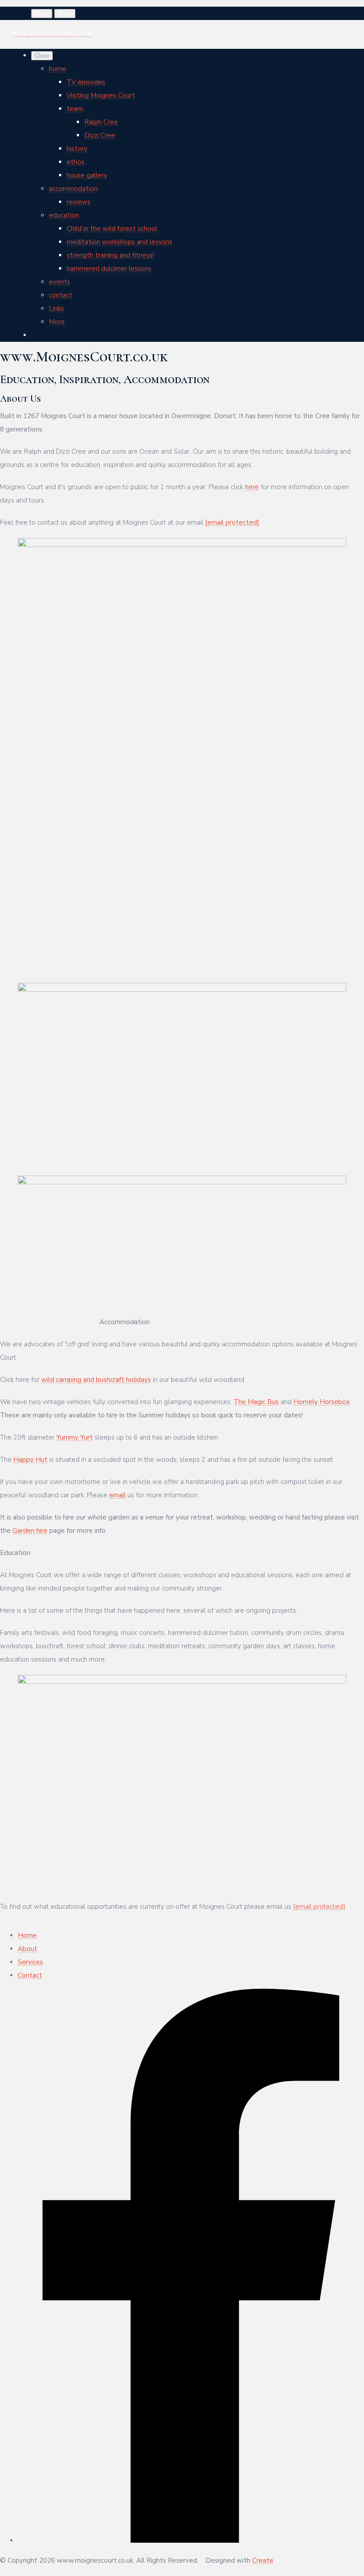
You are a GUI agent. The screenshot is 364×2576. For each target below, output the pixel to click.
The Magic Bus (256, 1402)
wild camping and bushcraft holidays (96, 1380)
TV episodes (86, 82)
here (252, 487)
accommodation (73, 189)
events (59, 282)
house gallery (87, 175)
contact (61, 295)
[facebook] (191, 2540)
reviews (79, 202)
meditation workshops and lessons (119, 242)
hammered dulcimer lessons (109, 269)
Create (263, 2560)
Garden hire (30, 1531)
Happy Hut (30, 1460)
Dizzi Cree (100, 135)
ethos (75, 162)
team (75, 109)
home (57, 69)
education (64, 215)
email (117, 1495)
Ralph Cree (101, 122)
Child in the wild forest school (112, 229)
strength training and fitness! (110, 255)
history (77, 149)
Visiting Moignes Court (101, 95)
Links (56, 309)
